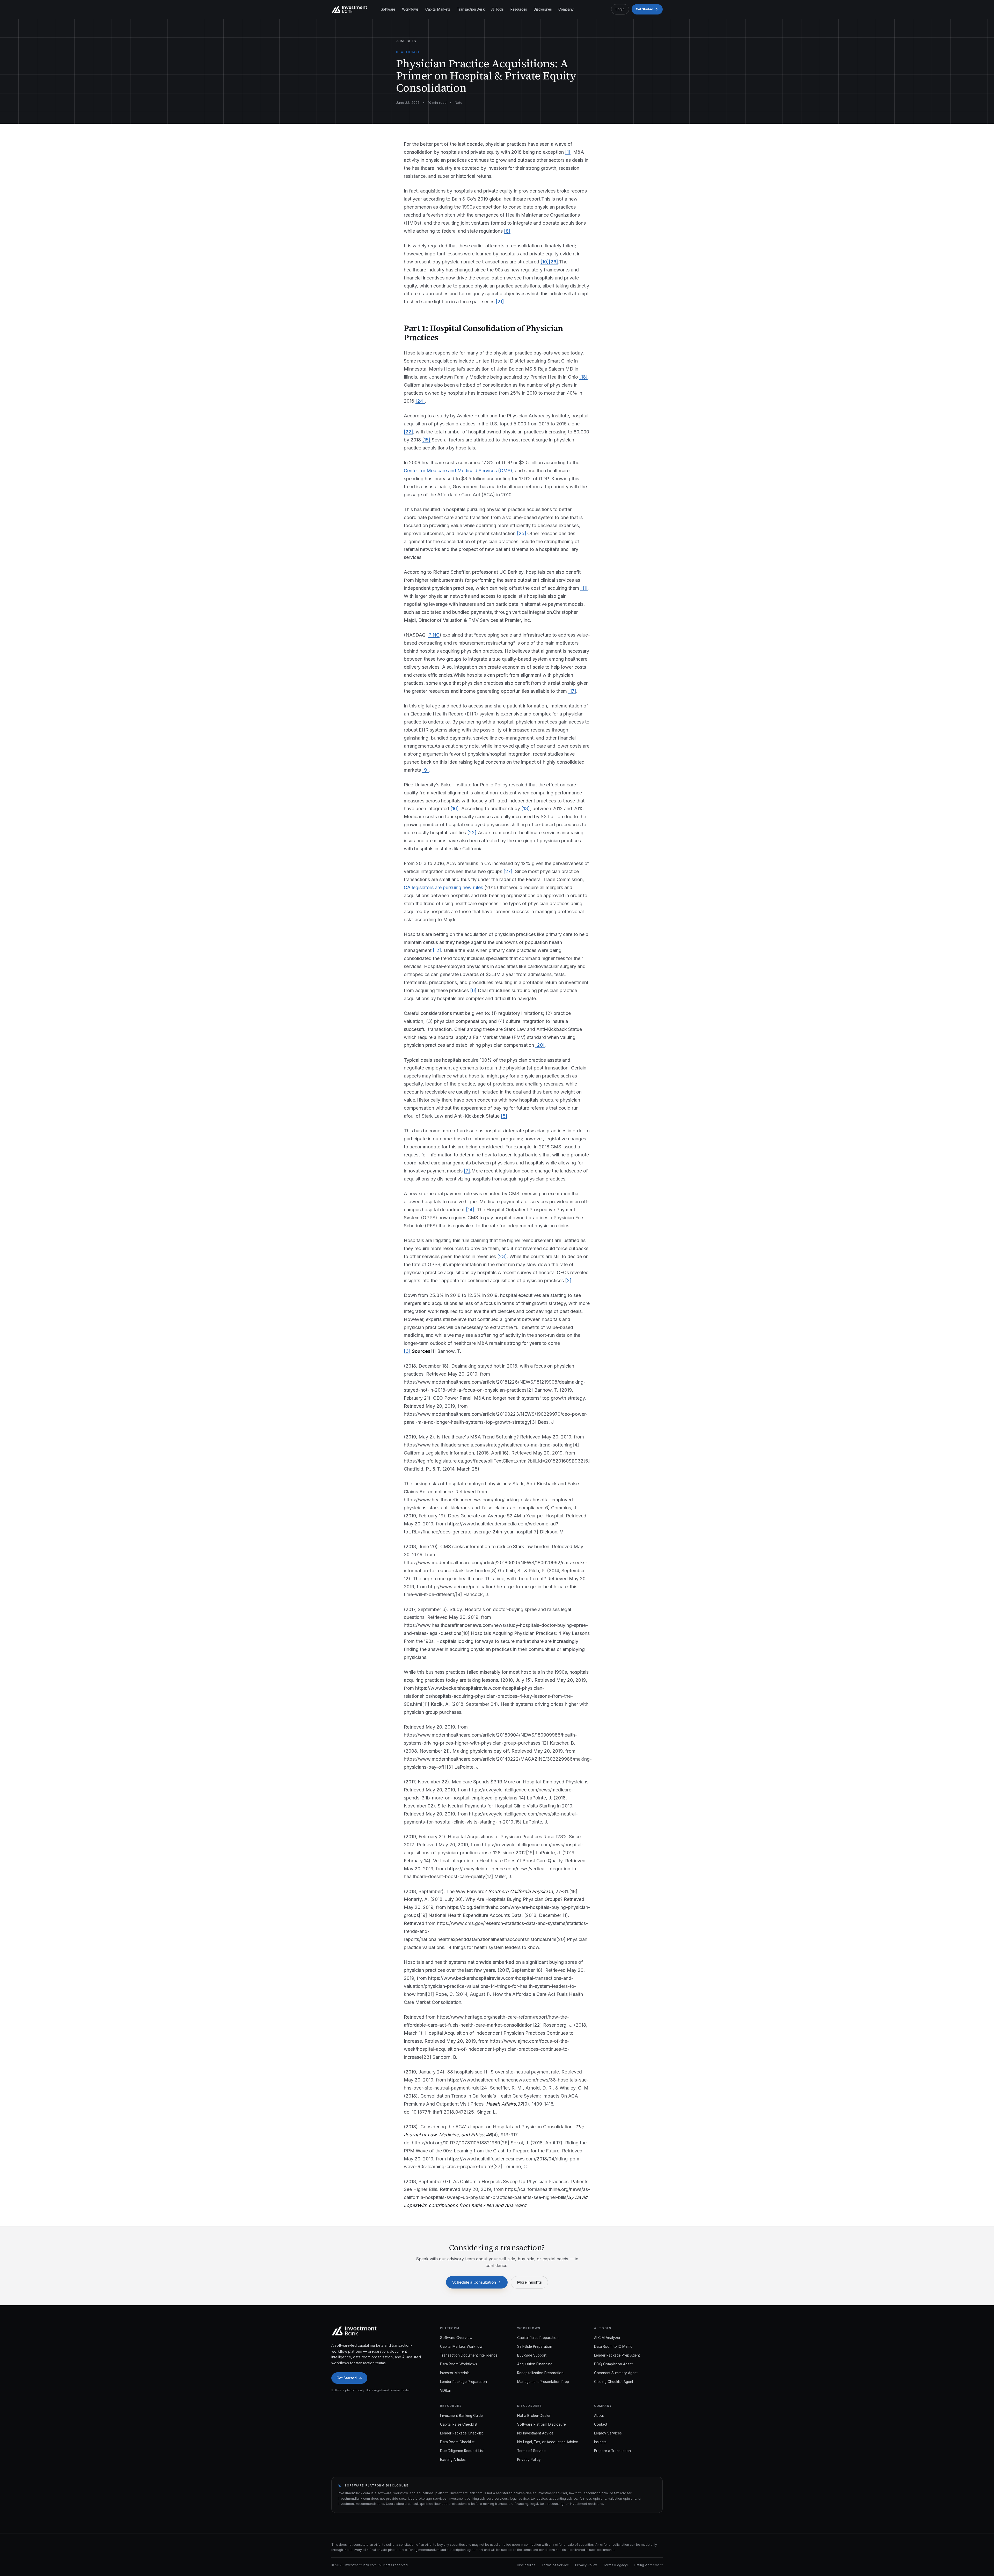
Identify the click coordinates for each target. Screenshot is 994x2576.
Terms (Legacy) (615, 2565)
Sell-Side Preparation (535, 2346)
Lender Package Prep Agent (617, 2355)
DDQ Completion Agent (613, 2364)
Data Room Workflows (459, 2364)
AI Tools (498, 9)
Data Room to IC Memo (613, 2346)
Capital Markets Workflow (461, 2346)
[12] (437, 950)
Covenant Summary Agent (616, 2373)
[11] (584, 588)
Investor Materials (455, 2373)
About (599, 2416)
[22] (408, 432)
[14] (470, 1210)
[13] (526, 809)
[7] (467, 1171)
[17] (572, 691)
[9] (425, 770)
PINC (434, 635)
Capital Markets (438, 9)
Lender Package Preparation (463, 2382)
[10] (545, 262)
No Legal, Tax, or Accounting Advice (548, 2442)
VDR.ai (445, 2390)
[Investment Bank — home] (349, 9)
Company (566, 9)
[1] (568, 152)
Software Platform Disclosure (542, 2424)
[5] (504, 1116)
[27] (508, 871)
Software (388, 9)
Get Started (645, 9)
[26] (553, 262)
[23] (502, 1256)
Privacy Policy (529, 2460)
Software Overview (456, 2338)
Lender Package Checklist (461, 2433)
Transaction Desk (471, 9)
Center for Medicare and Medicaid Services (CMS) (458, 471)
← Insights (406, 41)
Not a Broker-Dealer (534, 2416)
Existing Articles (453, 2460)
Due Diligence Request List (462, 2451)
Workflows (410, 9)
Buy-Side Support (532, 2355)
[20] (540, 1045)
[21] (500, 302)
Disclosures (543, 9)
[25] (522, 533)
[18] (583, 377)
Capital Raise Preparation (538, 2338)
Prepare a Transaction (612, 2451)
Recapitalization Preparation (540, 2373)
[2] (568, 1280)
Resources (519, 9)
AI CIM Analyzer (607, 2338)
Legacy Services (608, 2433)
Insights (600, 2442)
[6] (473, 990)
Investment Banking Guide (461, 2416)
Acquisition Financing (535, 2364)
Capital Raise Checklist (459, 2424)
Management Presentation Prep (543, 2382)
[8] (507, 231)
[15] (426, 440)
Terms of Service (531, 2451)
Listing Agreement (648, 2565)
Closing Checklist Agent (614, 2382)
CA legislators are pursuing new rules (443, 887)
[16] (455, 809)
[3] (407, 1351)
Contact (601, 2424)
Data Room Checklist (457, 2442)
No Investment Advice (535, 2433)
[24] (420, 401)
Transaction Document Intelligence (469, 2355)
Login (620, 9)
